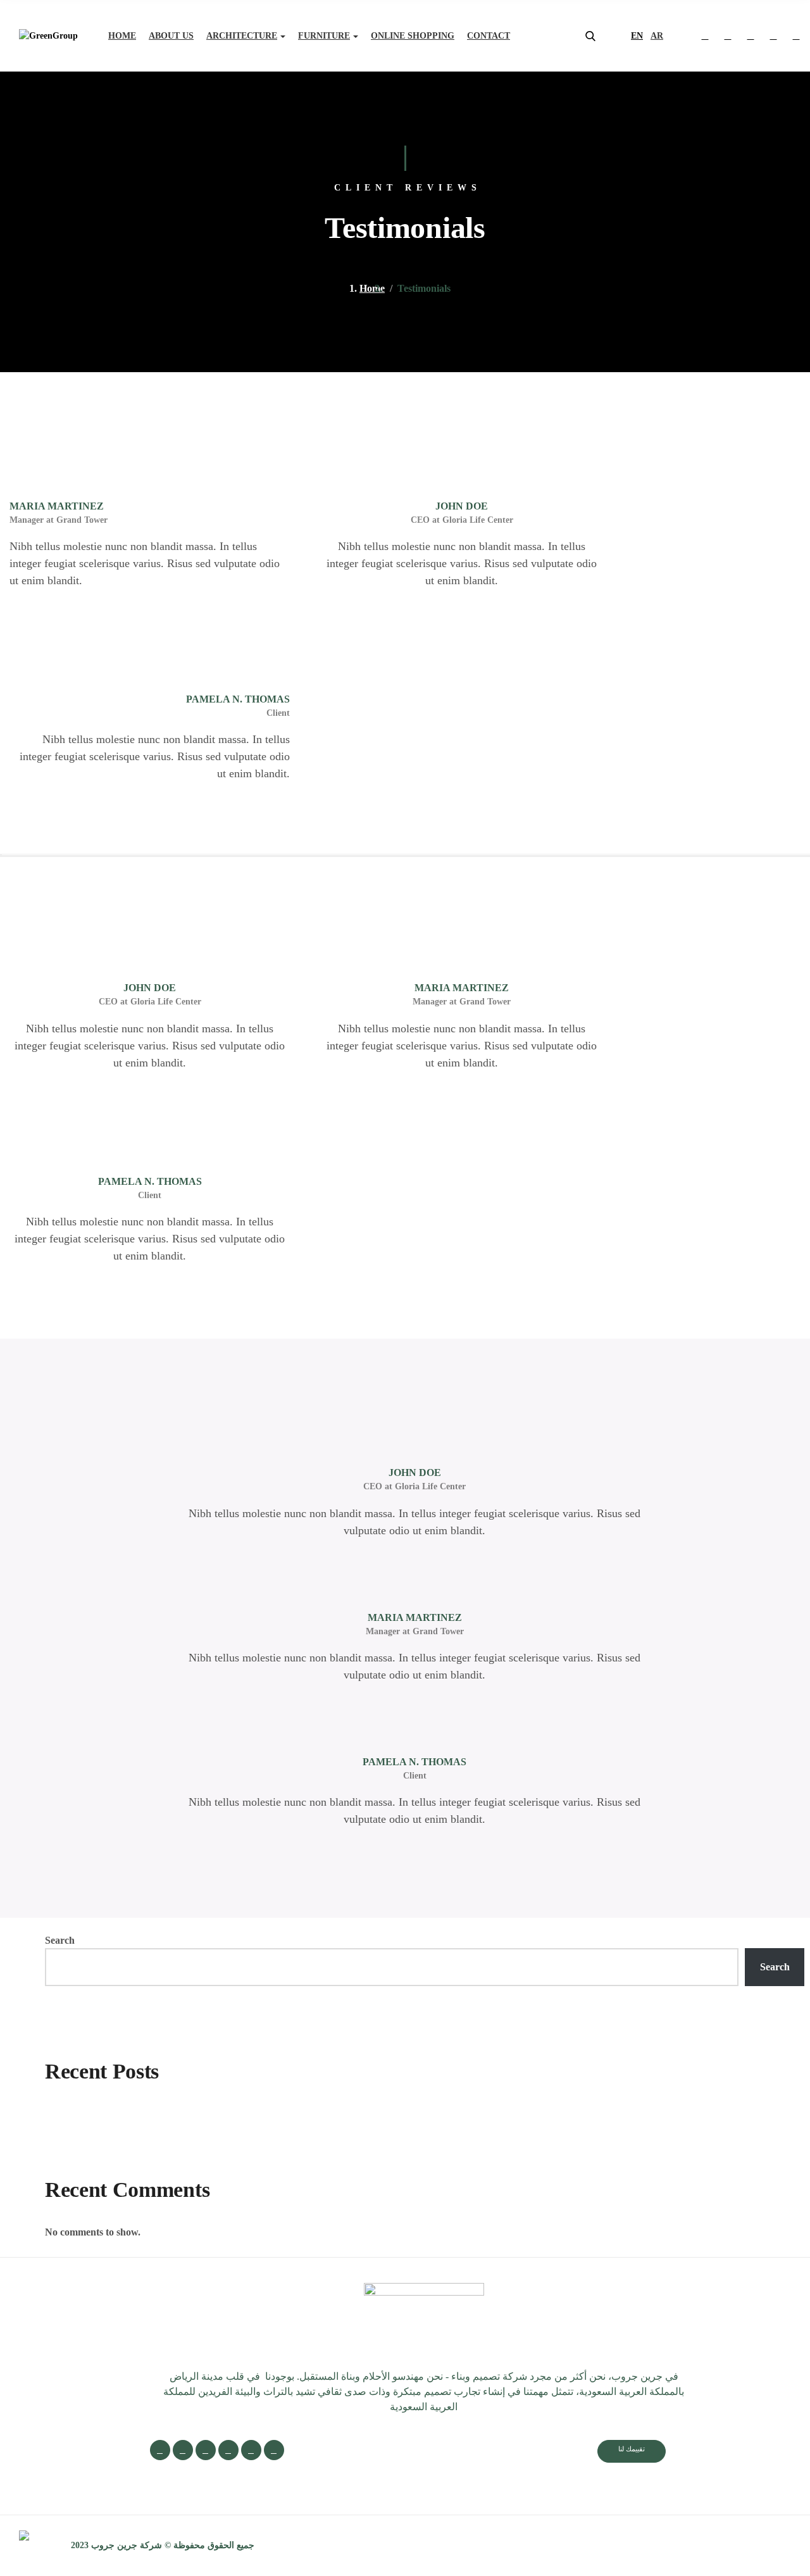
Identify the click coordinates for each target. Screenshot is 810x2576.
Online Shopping (413, 36)
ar (657, 36)
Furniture (324, 36)
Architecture (242, 36)
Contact (489, 36)
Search (60, 1940)
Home (122, 36)
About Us (171, 36)
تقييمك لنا (632, 2449)
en (637, 36)
